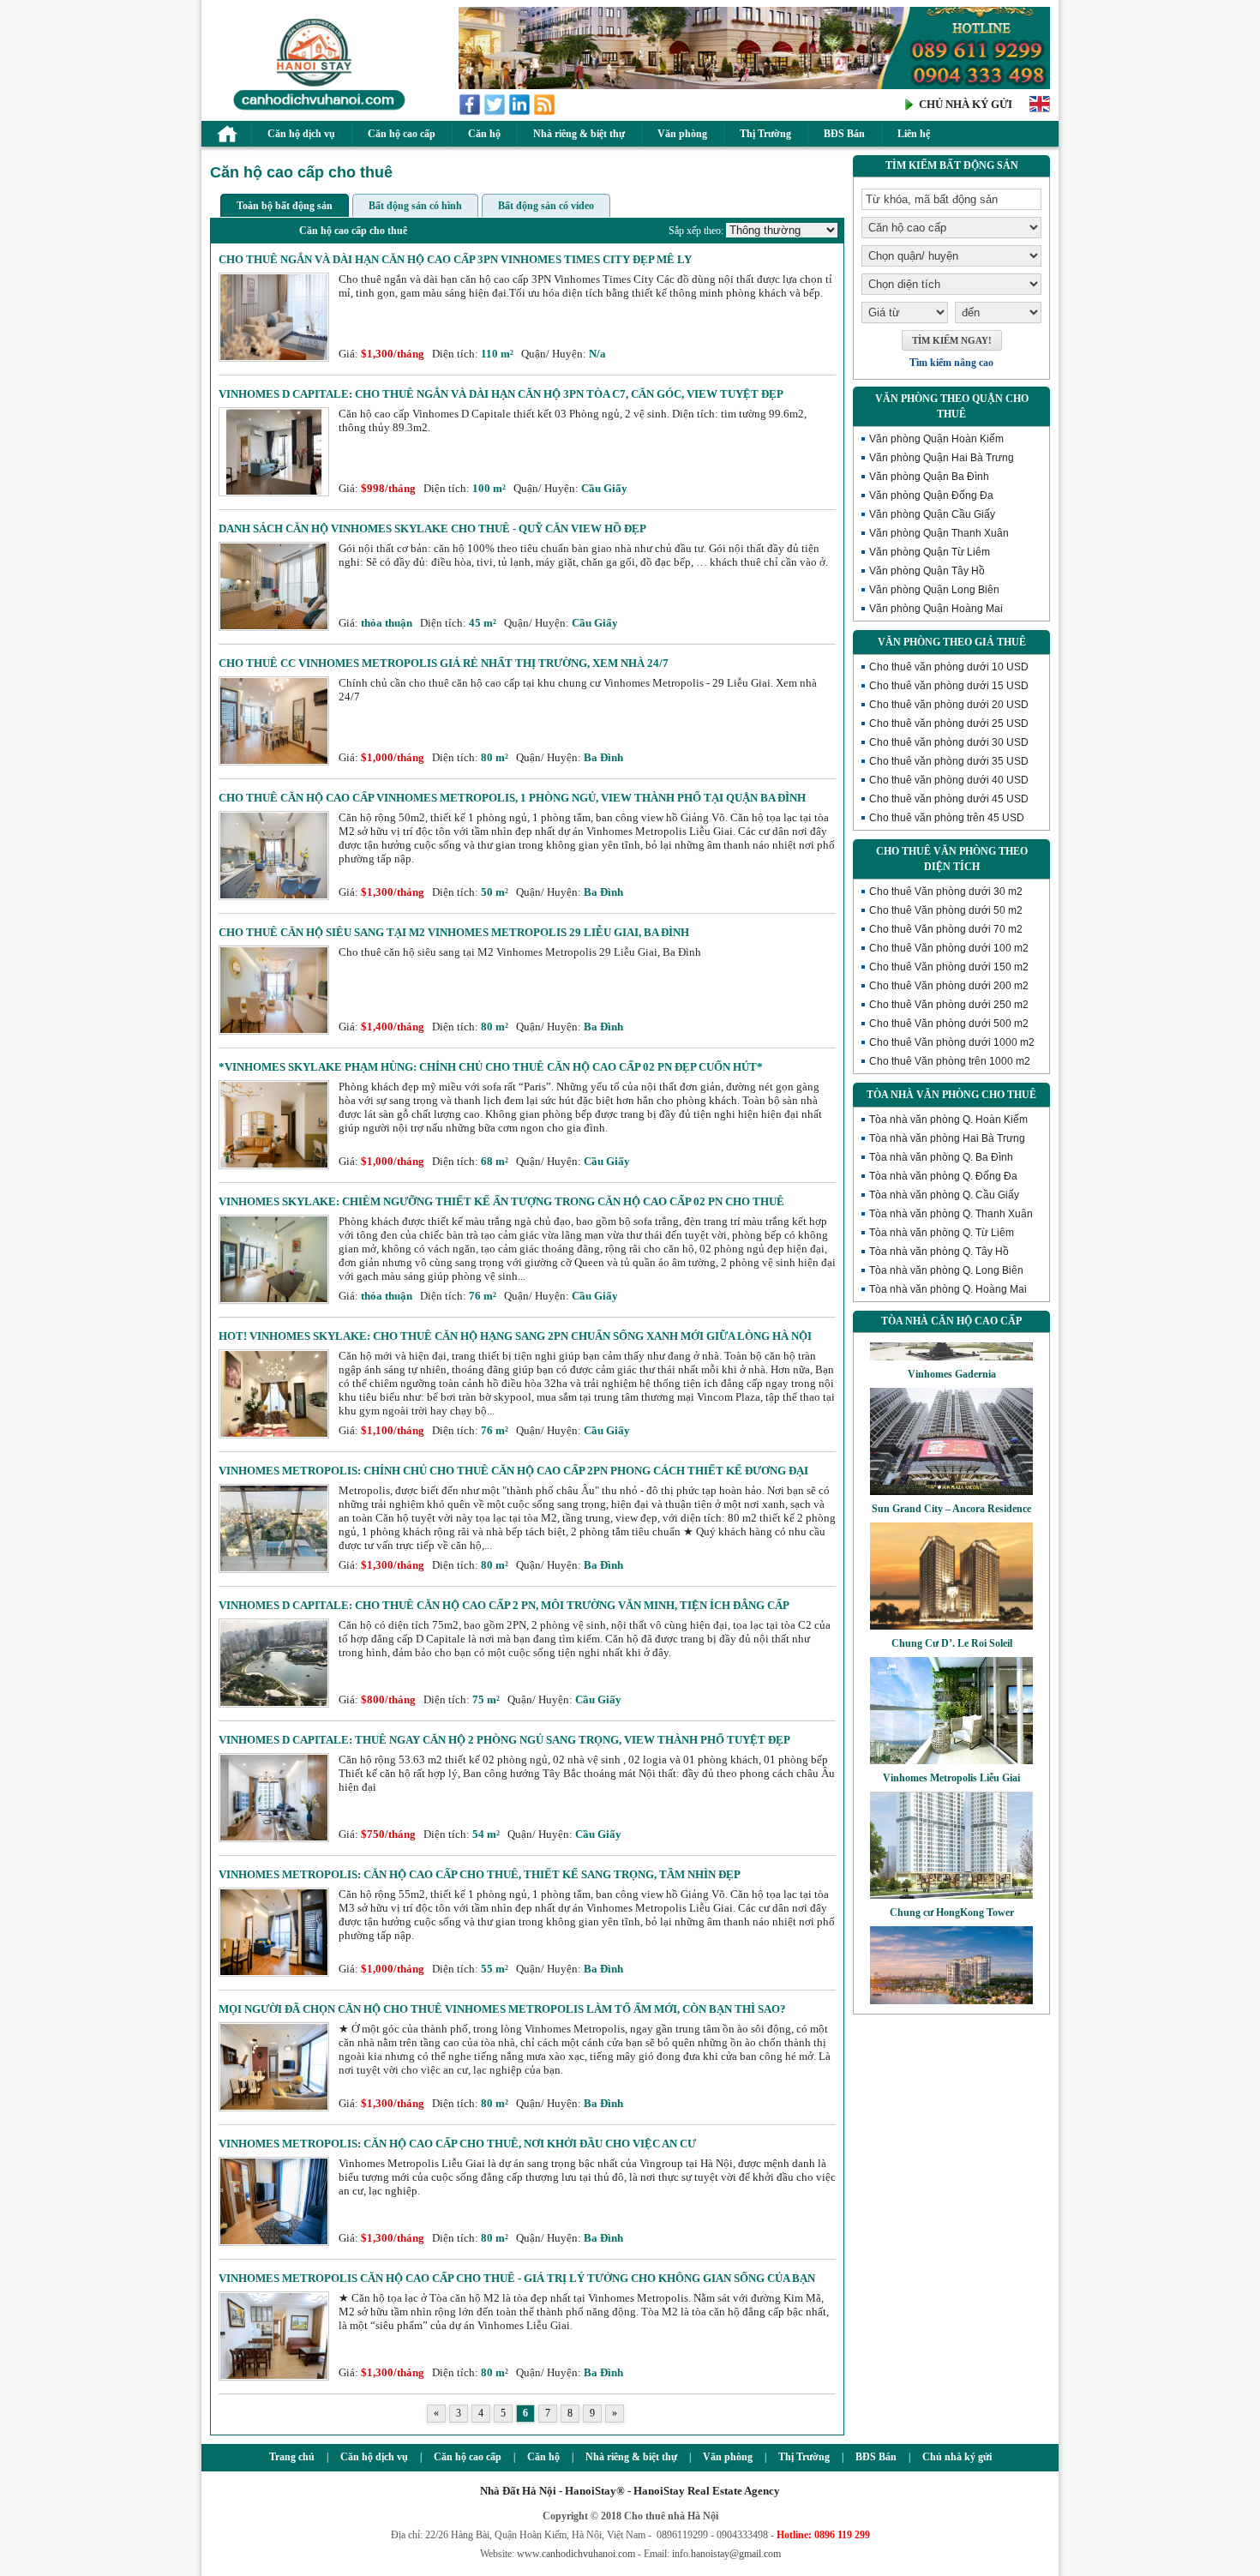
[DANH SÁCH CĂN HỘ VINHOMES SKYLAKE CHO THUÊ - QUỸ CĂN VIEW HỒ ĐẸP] (274, 627)
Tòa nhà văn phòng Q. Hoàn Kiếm (948, 1120)
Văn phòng (682, 134)
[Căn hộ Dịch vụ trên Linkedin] (521, 112)
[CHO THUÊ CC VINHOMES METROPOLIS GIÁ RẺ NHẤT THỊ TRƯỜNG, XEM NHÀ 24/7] (274, 762)
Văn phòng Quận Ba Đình (929, 477)
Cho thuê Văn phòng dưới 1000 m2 (952, 1042)
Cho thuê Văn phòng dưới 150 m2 (949, 967)
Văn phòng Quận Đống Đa (931, 495)
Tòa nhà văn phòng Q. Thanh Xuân (951, 1214)
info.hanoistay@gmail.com (726, 2554)
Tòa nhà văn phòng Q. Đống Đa (943, 1176)
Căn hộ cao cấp (402, 134)
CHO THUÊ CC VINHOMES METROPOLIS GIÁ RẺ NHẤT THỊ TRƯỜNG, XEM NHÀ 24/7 (444, 663)
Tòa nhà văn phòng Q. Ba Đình (941, 1157)
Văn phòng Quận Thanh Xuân (939, 533)
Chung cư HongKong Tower (952, 1879)
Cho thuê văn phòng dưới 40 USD (949, 780)
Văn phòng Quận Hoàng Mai (936, 609)
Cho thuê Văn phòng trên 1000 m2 (950, 1061)
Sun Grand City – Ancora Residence (951, 1475)
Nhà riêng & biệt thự (579, 134)
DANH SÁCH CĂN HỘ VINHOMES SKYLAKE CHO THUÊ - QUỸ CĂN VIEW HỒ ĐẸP (432, 528)
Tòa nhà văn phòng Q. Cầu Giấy (944, 1195)
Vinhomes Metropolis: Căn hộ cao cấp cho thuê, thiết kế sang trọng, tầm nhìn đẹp (480, 1874)
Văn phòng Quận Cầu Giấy (932, 514)
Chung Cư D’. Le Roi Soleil (952, 1610)
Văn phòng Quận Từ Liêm (930, 552)
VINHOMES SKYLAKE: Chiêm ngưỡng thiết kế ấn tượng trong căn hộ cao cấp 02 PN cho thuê (501, 1201)
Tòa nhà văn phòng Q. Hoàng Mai (948, 1289)
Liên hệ (914, 134)
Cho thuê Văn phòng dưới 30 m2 (946, 892)
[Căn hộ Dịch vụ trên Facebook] (471, 112)
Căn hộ (484, 134)
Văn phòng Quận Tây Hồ (927, 571)
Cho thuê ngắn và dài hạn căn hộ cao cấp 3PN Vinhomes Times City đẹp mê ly (455, 259)
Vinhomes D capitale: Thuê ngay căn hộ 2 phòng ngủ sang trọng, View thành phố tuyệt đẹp (504, 1740)
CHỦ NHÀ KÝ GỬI (966, 104)
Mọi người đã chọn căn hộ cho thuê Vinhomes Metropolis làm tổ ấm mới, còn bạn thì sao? (502, 2009)
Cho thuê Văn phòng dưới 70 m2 (946, 929)
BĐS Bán (844, 134)
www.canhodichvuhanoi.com (576, 2554)
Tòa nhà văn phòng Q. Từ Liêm (942, 1233)
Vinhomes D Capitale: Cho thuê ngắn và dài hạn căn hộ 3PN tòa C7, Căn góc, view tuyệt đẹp (501, 394)
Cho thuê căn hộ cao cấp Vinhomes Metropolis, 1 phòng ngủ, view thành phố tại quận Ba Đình (512, 798)
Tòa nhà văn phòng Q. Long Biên (946, 1270)
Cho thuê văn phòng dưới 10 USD (949, 667)
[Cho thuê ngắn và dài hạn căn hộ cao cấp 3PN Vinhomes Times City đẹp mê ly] (274, 358)
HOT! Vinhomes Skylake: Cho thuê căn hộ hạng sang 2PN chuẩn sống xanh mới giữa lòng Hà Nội (515, 1336)
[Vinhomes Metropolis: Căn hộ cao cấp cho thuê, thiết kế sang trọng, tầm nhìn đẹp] (274, 1973)
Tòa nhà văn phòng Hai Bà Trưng (947, 1138)
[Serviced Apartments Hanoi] (1040, 110)
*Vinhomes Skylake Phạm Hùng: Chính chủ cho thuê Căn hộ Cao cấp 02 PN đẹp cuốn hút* (491, 1067)
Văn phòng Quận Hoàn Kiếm (936, 439)
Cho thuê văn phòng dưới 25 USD (949, 724)
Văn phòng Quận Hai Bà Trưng (942, 458)
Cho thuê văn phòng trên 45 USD (947, 818)
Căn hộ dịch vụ (301, 134)
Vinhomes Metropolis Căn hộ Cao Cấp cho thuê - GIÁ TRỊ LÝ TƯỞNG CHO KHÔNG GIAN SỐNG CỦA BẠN (517, 2278)
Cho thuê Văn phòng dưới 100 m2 (949, 948)
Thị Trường (765, 134)
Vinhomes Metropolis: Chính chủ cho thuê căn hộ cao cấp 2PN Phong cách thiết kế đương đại (513, 1471)
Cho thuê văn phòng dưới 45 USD (949, 799)
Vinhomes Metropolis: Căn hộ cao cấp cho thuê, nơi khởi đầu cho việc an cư (457, 2144)
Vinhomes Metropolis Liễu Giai (951, 1744)
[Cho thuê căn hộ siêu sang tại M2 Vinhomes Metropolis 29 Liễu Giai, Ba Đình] (274, 1031)
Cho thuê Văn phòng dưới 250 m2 (949, 1005)
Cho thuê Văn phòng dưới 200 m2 (949, 986)
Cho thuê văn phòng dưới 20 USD (949, 705)
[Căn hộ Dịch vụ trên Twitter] (496, 112)
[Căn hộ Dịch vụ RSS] (546, 112)
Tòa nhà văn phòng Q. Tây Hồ (939, 1252)
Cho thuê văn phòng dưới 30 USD (949, 742)
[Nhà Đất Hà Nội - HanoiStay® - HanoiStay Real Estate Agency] (315, 109)
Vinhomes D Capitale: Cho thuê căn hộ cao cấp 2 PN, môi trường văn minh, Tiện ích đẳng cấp (504, 1605)
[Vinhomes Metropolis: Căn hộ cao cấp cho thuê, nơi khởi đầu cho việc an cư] (274, 2242)
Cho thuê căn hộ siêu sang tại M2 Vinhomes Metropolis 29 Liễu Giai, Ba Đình (454, 932)
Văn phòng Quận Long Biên (934, 590)
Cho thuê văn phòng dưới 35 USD (949, 761)
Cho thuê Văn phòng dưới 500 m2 (949, 1024)
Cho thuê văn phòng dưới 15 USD (949, 686)
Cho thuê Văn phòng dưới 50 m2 (946, 910)
